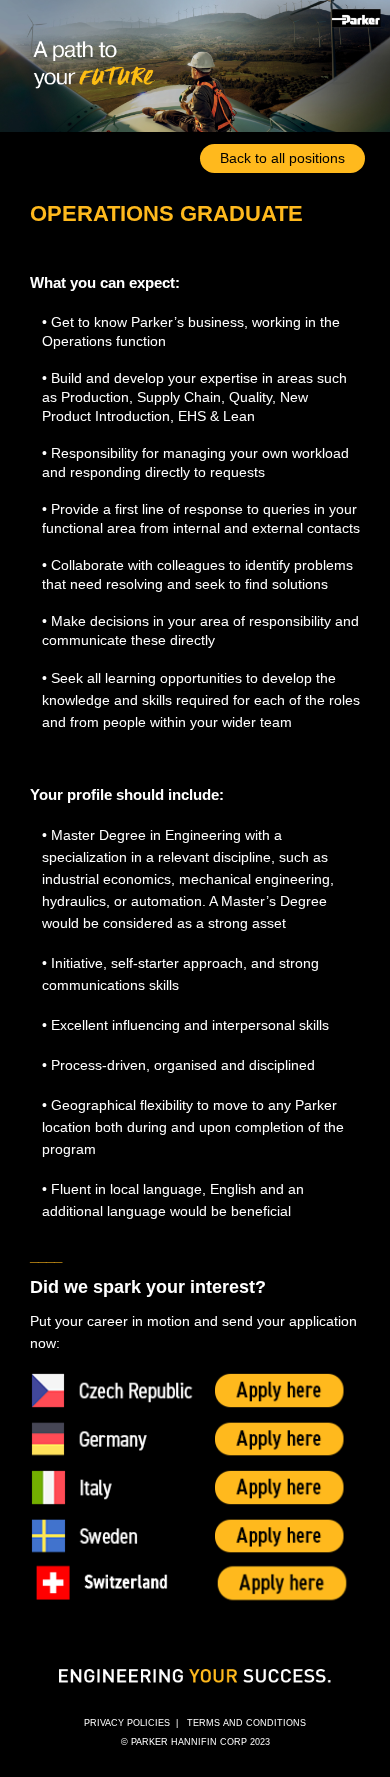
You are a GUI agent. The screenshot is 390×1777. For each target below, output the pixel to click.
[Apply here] (195, 1388)
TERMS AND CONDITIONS (246, 1723)
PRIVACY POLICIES (127, 1723)
